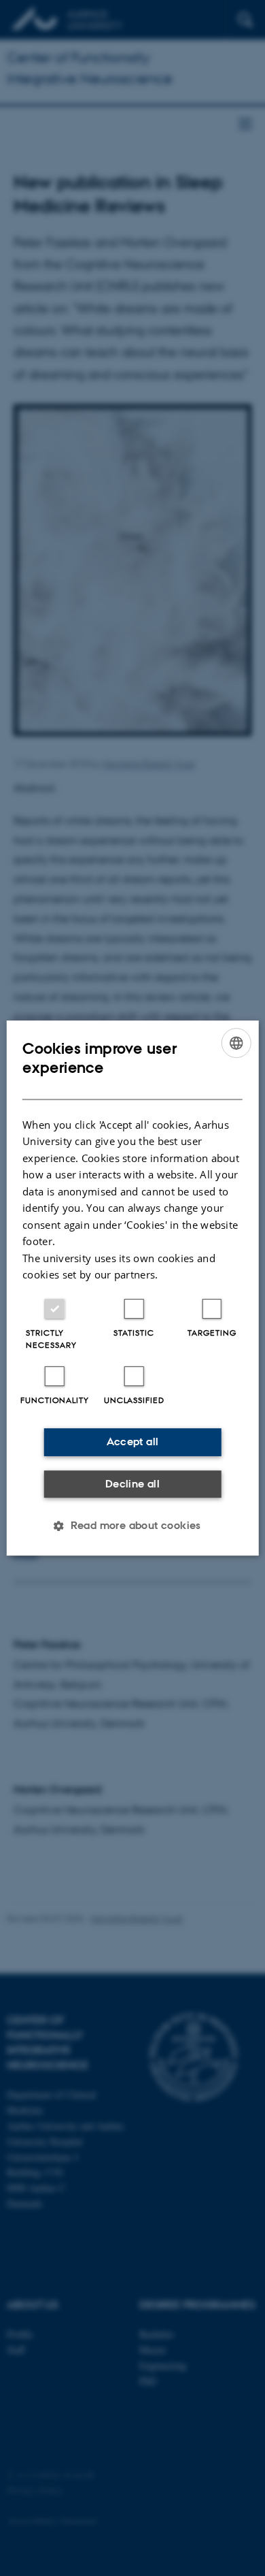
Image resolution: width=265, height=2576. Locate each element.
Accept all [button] (133, 1442)
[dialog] (133, 1288)
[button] (132, 1526)
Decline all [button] (132, 1484)
